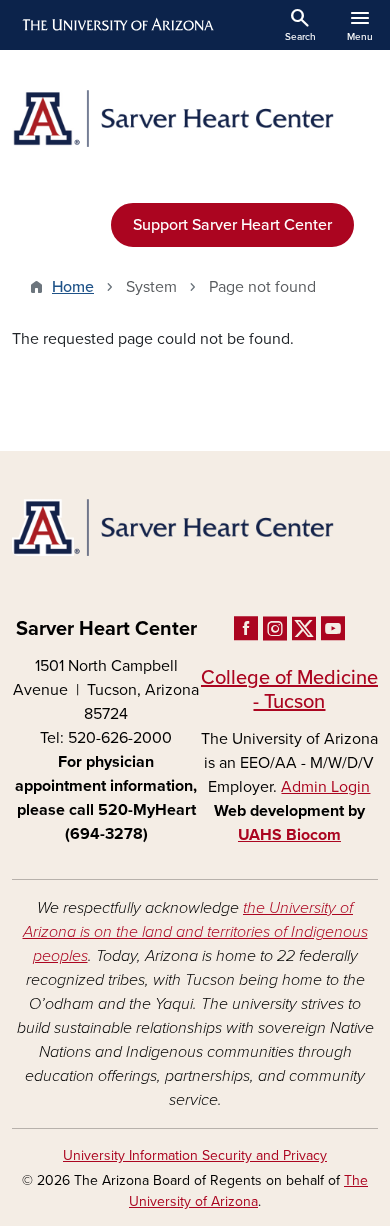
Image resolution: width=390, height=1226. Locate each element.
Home (73, 287)
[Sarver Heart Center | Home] (195, 118)
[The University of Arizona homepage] (116, 25)
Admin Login (325, 787)
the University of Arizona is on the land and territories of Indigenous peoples (195, 932)
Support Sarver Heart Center (232, 225)
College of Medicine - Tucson (289, 690)
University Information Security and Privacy (195, 1155)
